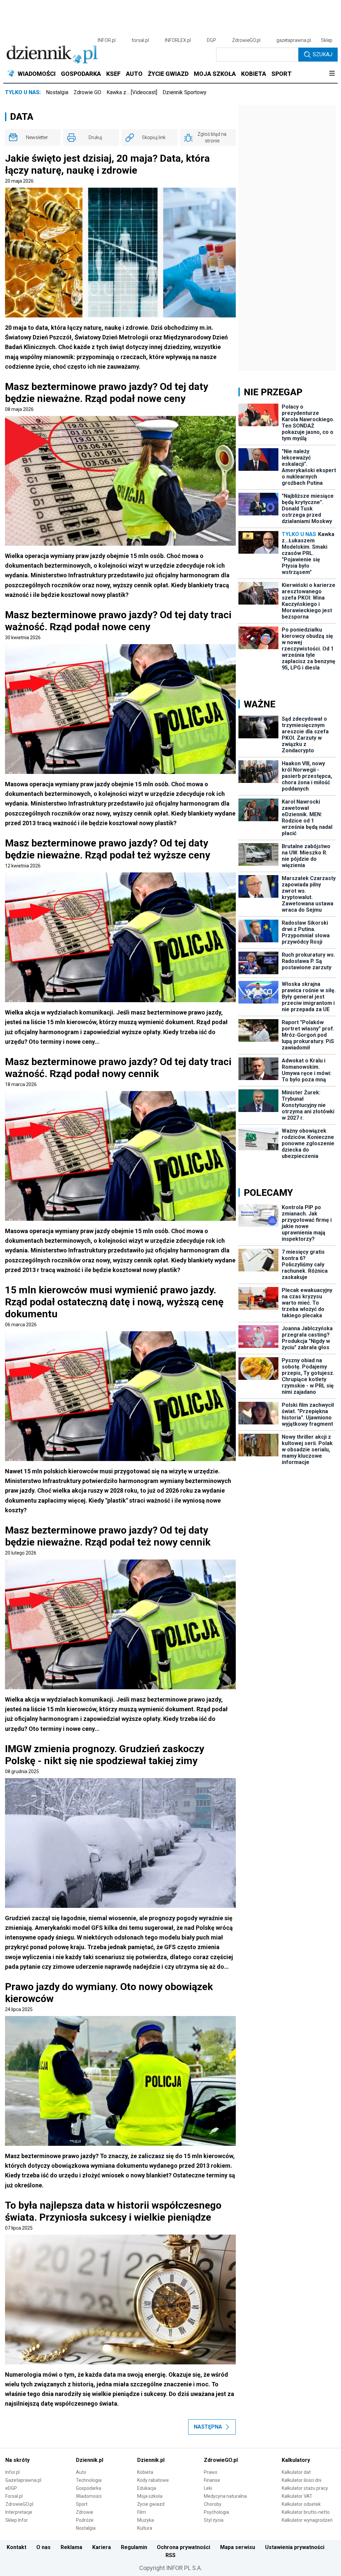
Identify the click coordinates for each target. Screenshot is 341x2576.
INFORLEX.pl (178, 40)
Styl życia (214, 2520)
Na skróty (17, 2460)
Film (142, 2512)
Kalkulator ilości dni (302, 2480)
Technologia (89, 2480)
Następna (208, 2427)
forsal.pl (140, 40)
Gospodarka (89, 2488)
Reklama (71, 2547)
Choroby (213, 2504)
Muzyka (146, 2520)
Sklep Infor (17, 2520)
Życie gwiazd (151, 2504)
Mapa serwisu (238, 2547)
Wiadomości (89, 2496)
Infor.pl (12, 2472)
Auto (81, 2472)
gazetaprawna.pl (294, 40)
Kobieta (145, 2472)
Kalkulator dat (296, 2472)
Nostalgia (57, 92)
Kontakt (16, 2547)
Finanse (212, 2480)
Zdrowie (85, 2512)
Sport (82, 2504)
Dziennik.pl (90, 2460)
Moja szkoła (150, 2496)
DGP (211, 40)
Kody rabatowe (153, 2480)
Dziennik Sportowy (184, 92)
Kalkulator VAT (297, 2496)
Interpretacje (19, 2512)
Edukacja (147, 2488)
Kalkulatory (296, 2460)
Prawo (211, 2472)
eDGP (11, 2488)
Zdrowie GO (87, 92)
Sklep (327, 40)
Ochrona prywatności (183, 2547)
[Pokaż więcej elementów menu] (332, 74)
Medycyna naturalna (225, 2496)
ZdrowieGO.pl (246, 40)
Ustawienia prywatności (295, 2547)
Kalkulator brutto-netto (306, 2512)
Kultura (145, 2528)
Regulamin (134, 2547)
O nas (43, 2547)
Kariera (102, 2547)
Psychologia (216, 2512)
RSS (170, 2555)
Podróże (85, 2520)
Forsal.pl (14, 2496)
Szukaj (323, 54)
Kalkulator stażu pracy (305, 2488)
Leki (208, 2488)
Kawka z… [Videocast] (132, 92)
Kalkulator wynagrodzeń (307, 2520)
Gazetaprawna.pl (23, 2480)
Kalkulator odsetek (301, 2504)
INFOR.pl (107, 40)
